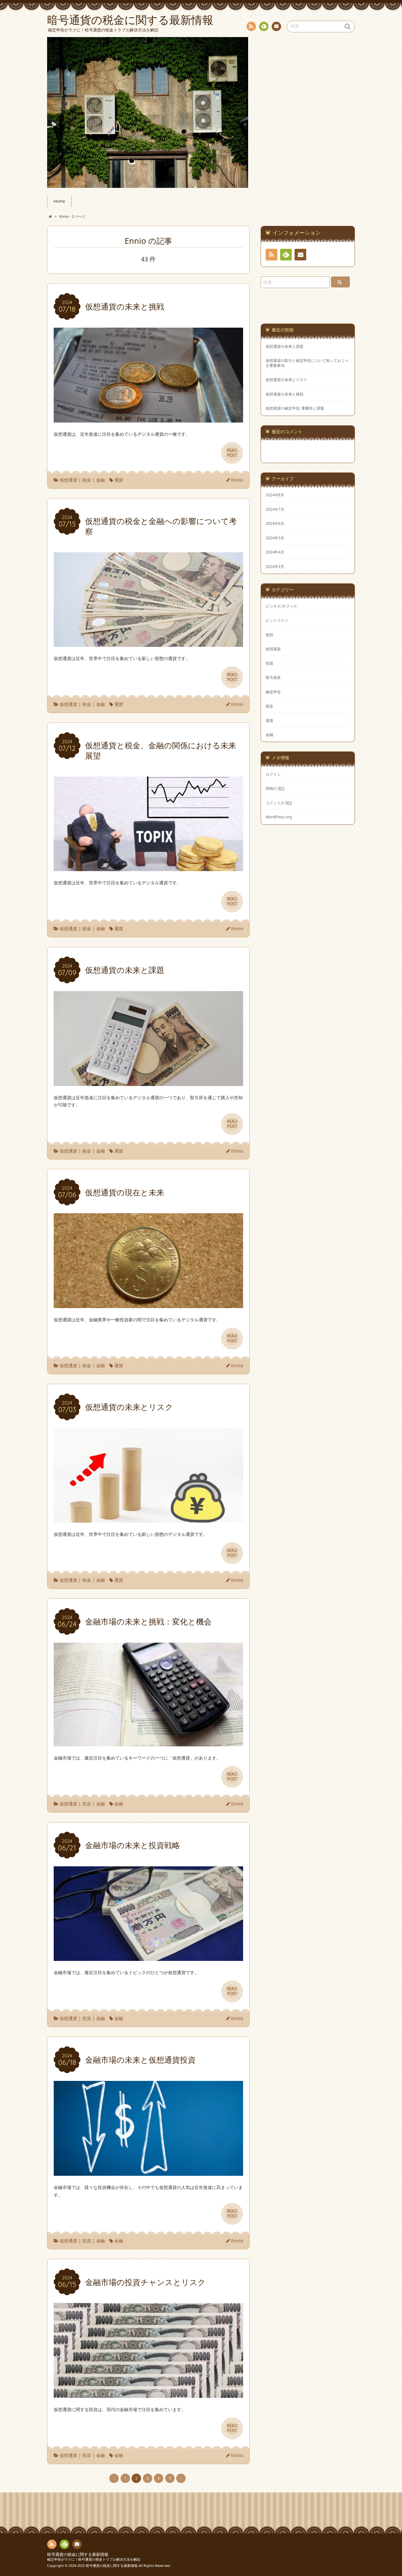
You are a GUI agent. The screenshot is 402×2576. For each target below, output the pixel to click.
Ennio (237, 480)
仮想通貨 (68, 480)
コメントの (279, 803)
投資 (87, 1804)
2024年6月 (275, 523)
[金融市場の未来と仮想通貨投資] (148, 2172)
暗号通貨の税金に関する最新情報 (78, 2554)
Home (59, 201)
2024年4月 (275, 552)
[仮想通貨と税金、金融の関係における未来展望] (148, 868)
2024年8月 (275, 495)
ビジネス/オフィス (281, 606)
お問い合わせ (276, 26)
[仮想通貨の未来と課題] (148, 1082)
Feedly (264, 26)
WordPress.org (279, 817)
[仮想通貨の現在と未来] (148, 1304)
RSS (251, 26)
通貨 (119, 480)
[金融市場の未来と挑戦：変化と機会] (148, 1742)
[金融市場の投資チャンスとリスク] (148, 2394)
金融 (100, 480)
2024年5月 (275, 538)
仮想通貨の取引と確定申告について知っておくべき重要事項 (307, 363)
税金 (87, 480)
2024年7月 (275, 509)
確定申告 (273, 692)
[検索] (340, 282)
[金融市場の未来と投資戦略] (148, 1957)
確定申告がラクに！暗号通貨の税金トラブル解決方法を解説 (94, 2559)
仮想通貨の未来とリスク (286, 380)
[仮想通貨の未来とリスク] (148, 1519)
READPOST (232, 453)
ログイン (273, 774)
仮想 (269, 635)
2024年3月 (275, 566)
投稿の (275, 788)
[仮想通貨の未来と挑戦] (148, 419)
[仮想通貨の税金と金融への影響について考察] (148, 643)
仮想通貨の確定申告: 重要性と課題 (295, 408)
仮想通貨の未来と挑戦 (285, 394)
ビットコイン (277, 620)
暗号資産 (273, 677)
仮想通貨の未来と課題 (285, 346)
